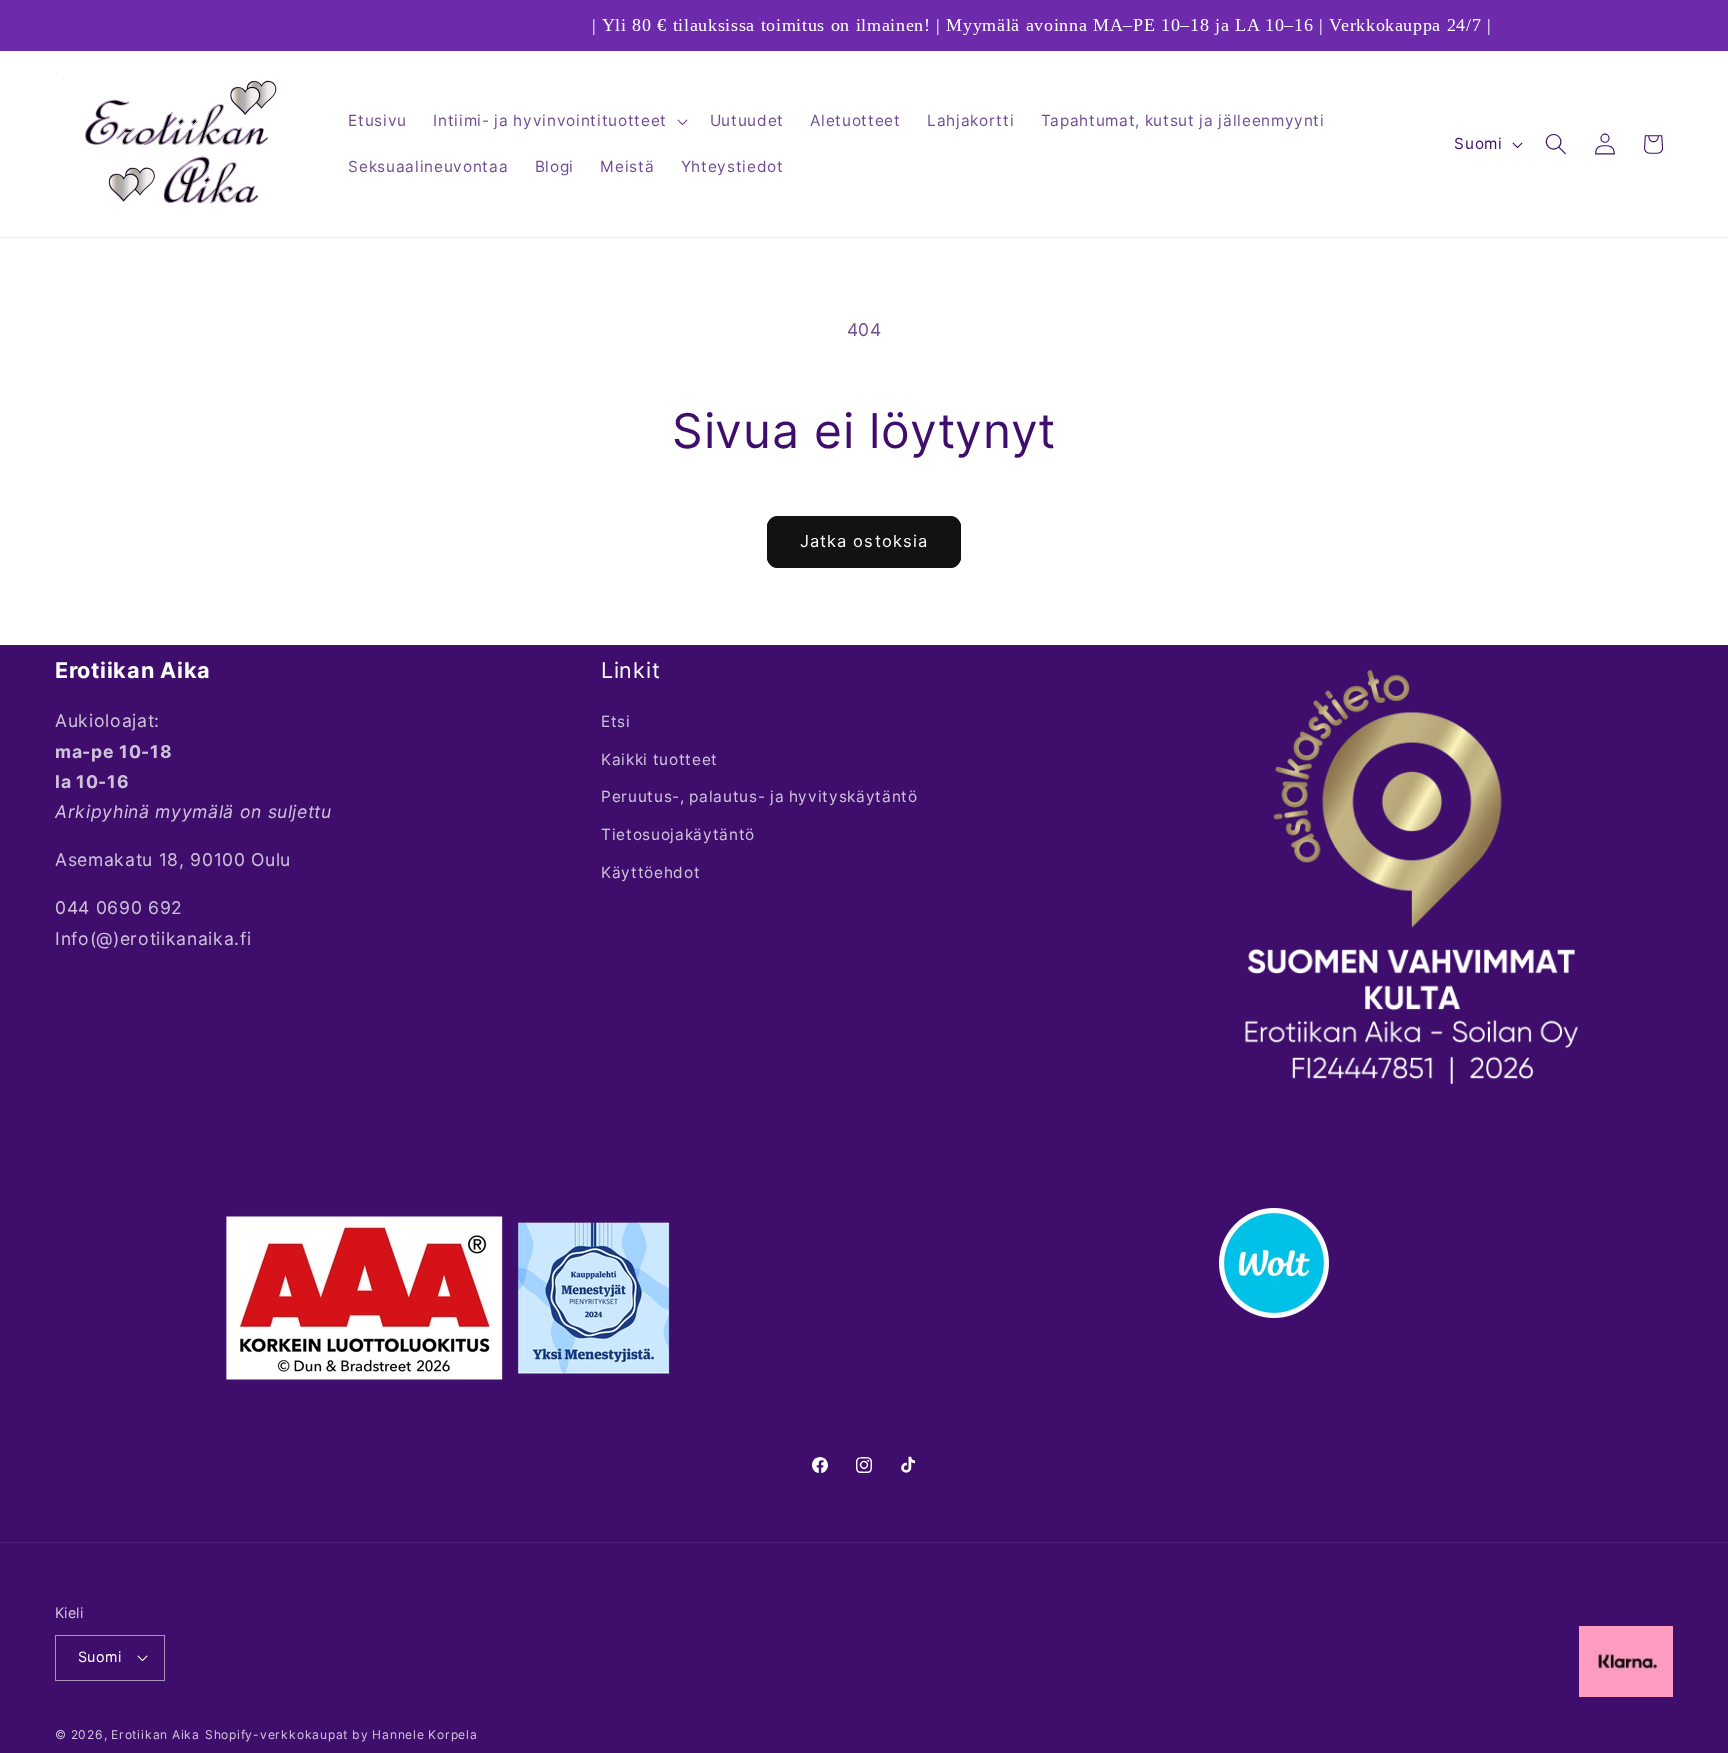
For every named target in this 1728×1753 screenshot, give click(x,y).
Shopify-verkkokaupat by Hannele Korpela (341, 1734)
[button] (558, 121)
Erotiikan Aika (155, 1734)
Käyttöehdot (650, 872)
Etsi (616, 721)
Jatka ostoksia (864, 541)
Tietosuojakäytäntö (678, 834)
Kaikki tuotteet (659, 759)
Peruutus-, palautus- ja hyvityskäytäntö (759, 796)
